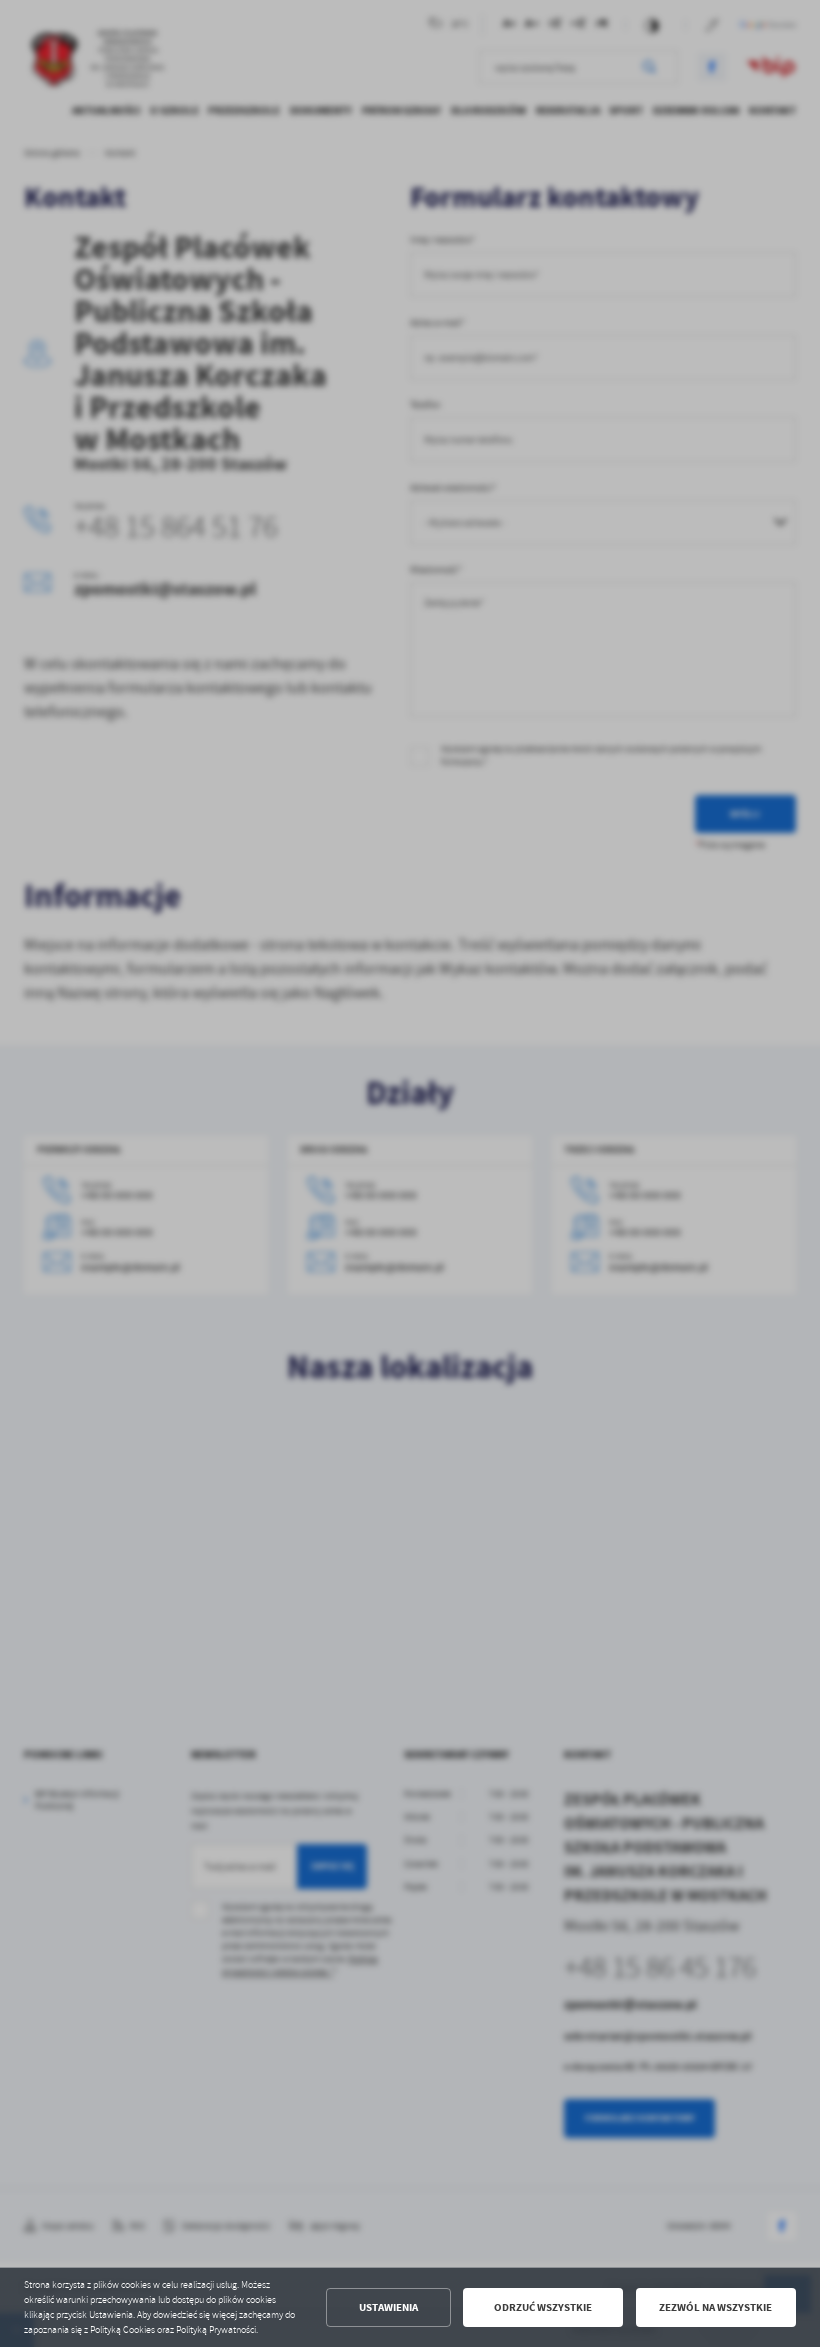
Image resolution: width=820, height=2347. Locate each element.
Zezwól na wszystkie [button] (715, 2307)
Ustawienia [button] (388, 2307)
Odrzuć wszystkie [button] (543, 2307)
